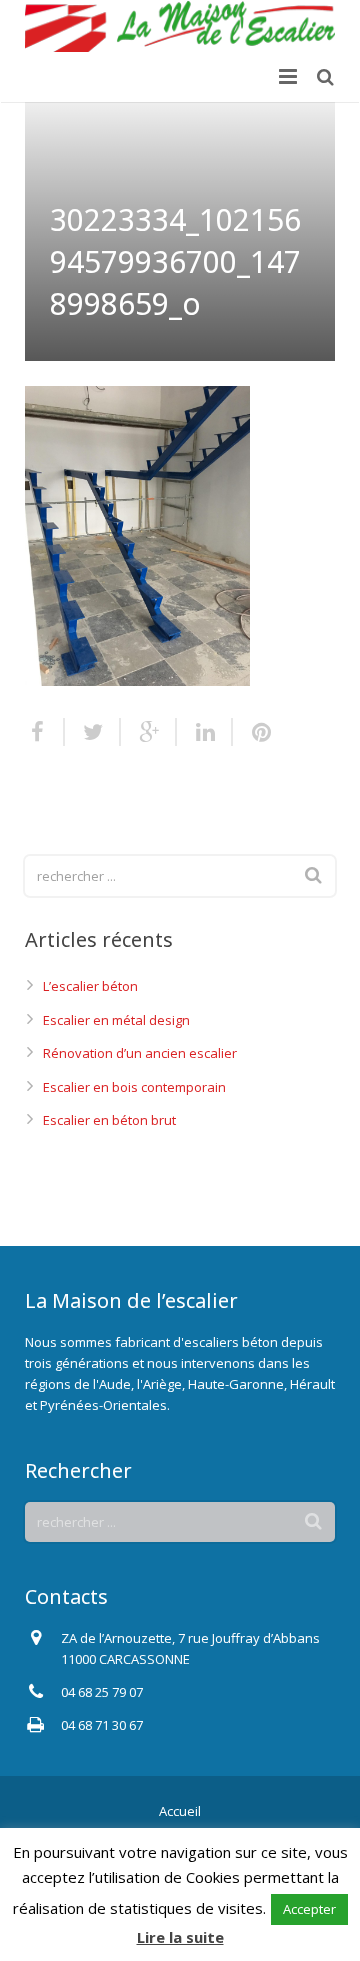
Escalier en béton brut (109, 1120)
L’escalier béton (90, 986)
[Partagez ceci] (45, 732)
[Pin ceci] (253, 732)
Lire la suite (180, 1937)
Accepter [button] (309, 1909)
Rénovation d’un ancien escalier (140, 1053)
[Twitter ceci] (93, 732)
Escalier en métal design (116, 1020)
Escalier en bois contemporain (134, 1087)
